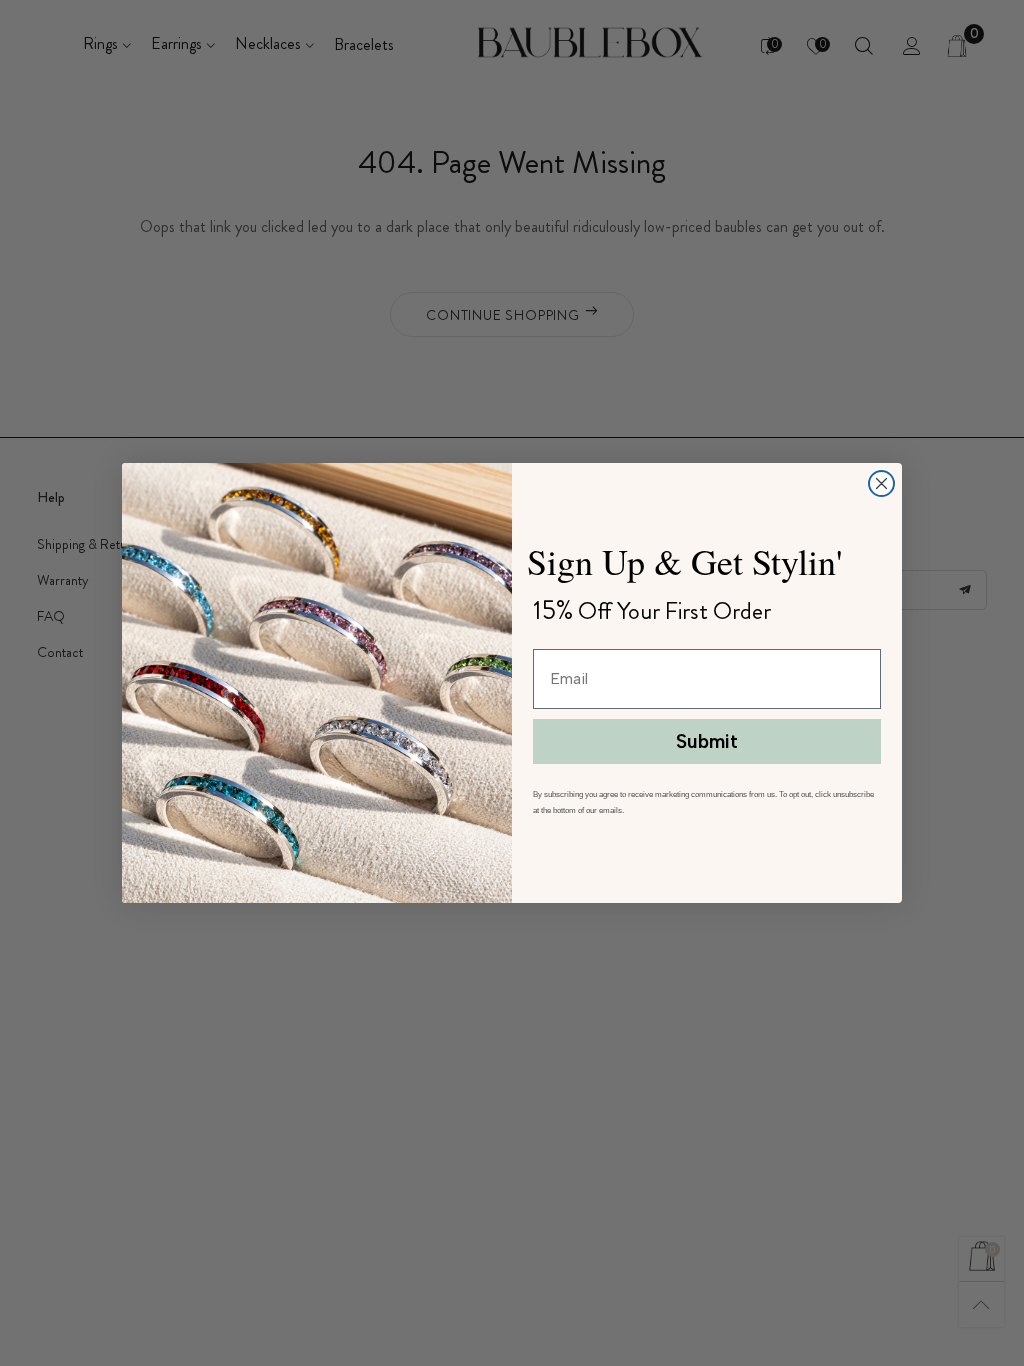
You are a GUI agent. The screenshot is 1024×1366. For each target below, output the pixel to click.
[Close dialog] (881, 483)
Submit (707, 741)
